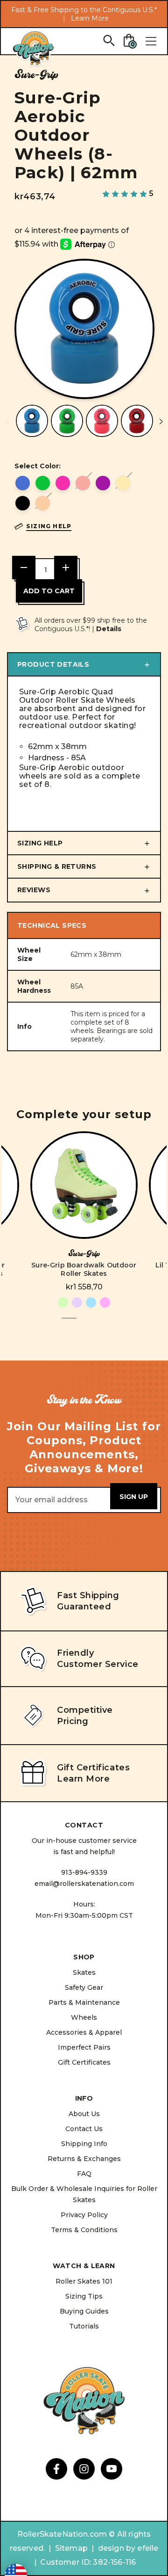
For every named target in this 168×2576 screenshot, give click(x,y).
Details (109, 629)
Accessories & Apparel (84, 2032)
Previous (7, 422)
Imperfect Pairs (84, 2047)
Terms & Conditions (84, 2230)
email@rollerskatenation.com (84, 1884)
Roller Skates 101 (84, 2281)
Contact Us (84, 2129)
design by (117, 2548)
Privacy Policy (84, 2215)
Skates (84, 1972)
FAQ (84, 2174)
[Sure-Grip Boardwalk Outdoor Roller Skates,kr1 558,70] (84, 1185)
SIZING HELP (40, 843)
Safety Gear (84, 1987)
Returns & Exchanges (84, 2159)
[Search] (108, 40)
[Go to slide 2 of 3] (84, 1323)
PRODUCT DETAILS (53, 664)
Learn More (90, 18)
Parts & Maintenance (84, 2002)
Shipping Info (84, 2144)
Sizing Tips (84, 2296)
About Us (84, 2114)
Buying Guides (84, 2311)
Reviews (34, 890)
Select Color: (38, 466)
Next (161, 422)
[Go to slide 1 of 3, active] (69, 1323)
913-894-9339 (84, 1872)
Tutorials (84, 2326)
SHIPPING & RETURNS (57, 866)
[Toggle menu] (151, 41)
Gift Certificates (84, 2062)
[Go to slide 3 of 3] (99, 1323)
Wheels (84, 2017)
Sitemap (71, 2548)
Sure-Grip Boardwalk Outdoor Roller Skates (84, 1269)
